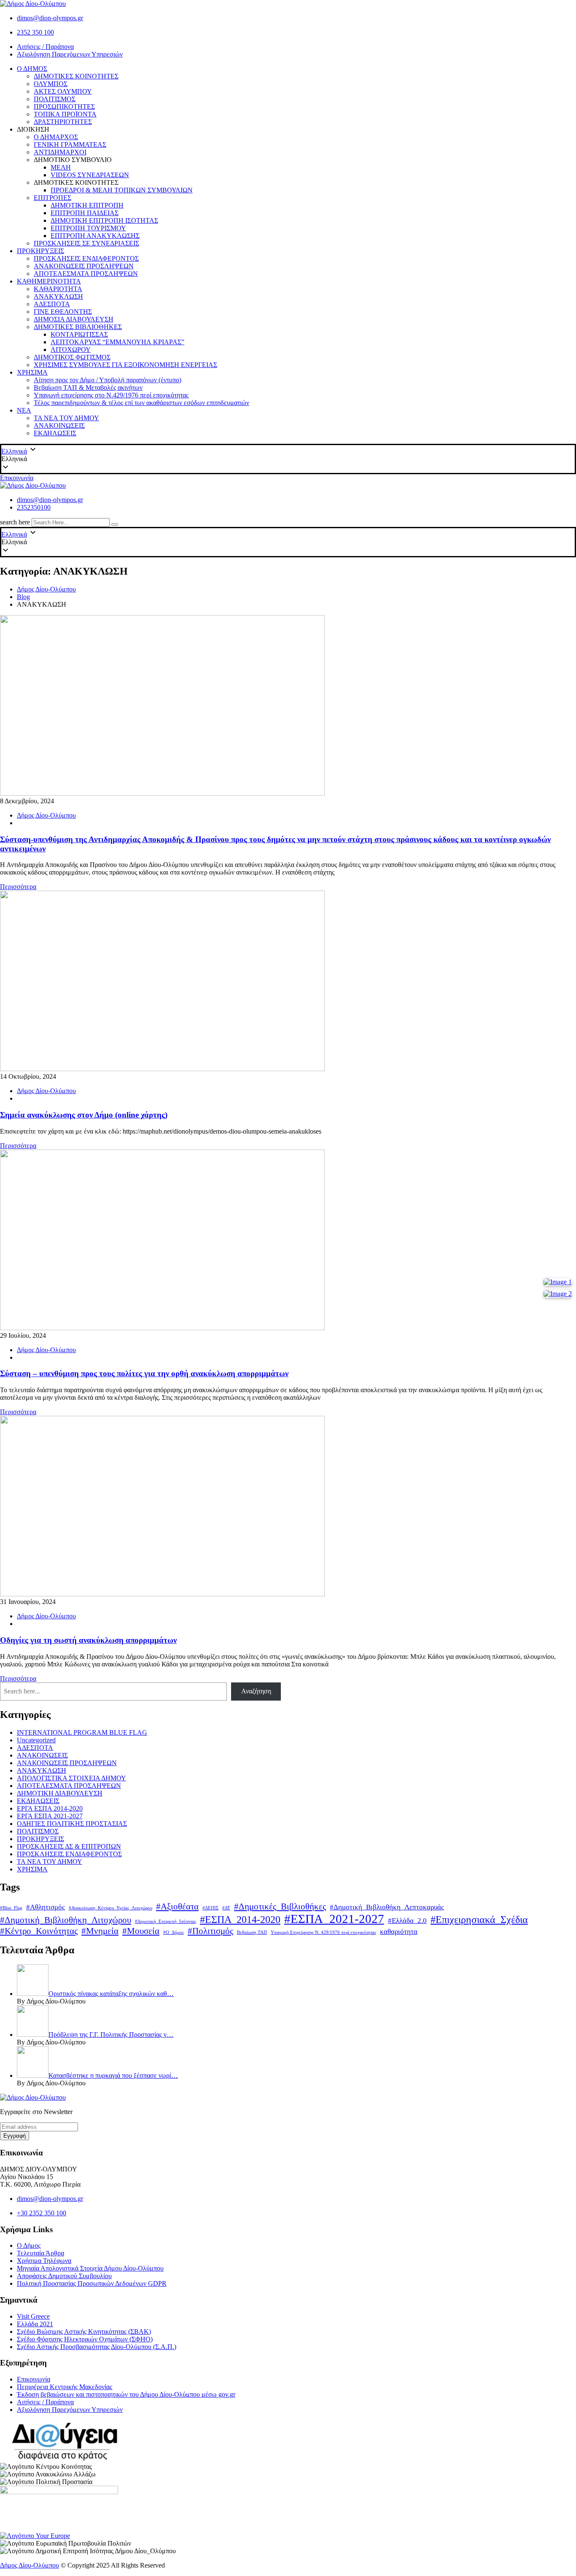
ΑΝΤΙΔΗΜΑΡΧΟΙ (60, 152)
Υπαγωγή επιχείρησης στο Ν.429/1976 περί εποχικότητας (111, 395)
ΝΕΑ (24, 410)
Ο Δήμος (29, 2245)
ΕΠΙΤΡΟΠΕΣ (52, 198)
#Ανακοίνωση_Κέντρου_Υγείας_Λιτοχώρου (110, 1908)
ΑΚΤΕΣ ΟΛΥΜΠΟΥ (63, 91)
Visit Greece (33, 2316)
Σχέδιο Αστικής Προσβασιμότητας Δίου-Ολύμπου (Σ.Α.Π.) (97, 2347)
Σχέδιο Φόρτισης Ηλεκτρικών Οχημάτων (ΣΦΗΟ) (85, 2339)
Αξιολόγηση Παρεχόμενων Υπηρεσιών (70, 54)
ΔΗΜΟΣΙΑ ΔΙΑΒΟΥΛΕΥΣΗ (74, 319)
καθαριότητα (399, 1932)
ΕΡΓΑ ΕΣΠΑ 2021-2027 (50, 1816)
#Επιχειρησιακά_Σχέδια (479, 1919)
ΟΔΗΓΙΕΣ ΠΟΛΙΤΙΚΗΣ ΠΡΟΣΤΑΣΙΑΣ (72, 1824)
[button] (288, 459)
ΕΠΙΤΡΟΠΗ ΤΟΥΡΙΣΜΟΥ (88, 228)
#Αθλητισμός (46, 1907)
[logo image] (33, 485)
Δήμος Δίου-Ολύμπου (46, 815)
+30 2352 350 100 (42, 2213)
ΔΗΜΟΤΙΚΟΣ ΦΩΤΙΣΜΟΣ (72, 357)
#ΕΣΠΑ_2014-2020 (240, 1919)
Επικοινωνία (17, 478)
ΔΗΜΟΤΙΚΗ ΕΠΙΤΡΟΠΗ (87, 205)
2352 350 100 (35, 32)
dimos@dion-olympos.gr (50, 18)
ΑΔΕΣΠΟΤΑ (52, 304)
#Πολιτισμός (210, 1931)
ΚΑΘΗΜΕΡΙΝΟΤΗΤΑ (49, 281)
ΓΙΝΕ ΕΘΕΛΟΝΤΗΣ (63, 312)
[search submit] (115, 524)
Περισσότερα (18, 887)
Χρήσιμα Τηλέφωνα (44, 2261)
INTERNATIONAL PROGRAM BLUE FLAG (82, 1732)
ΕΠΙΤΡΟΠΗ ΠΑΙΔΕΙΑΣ (85, 213)
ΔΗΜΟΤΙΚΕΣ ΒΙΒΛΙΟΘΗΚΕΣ (78, 327)
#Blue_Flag (11, 1908)
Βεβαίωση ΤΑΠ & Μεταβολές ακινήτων (88, 387)
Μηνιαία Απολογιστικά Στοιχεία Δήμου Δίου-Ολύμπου (90, 2268)
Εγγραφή (15, 2136)
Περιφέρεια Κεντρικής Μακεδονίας (65, 2387)
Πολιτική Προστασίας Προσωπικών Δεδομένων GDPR (92, 2283)
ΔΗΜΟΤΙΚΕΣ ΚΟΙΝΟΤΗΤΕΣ (76, 76)
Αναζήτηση (256, 1691)
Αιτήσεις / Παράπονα (45, 47)
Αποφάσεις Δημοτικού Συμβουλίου (64, 2276)
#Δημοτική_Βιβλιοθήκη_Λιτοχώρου (66, 1920)
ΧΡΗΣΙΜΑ (32, 372)
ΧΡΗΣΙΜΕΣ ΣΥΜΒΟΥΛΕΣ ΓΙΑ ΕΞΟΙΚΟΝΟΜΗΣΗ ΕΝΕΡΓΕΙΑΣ (125, 365)
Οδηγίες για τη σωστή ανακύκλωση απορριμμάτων (88, 1640)
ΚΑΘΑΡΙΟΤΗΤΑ (58, 289)
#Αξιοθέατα (177, 1906)
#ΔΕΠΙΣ (210, 1908)
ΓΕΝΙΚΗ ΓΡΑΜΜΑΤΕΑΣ (70, 144)
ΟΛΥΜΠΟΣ (51, 84)
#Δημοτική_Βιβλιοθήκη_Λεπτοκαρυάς (387, 1907)
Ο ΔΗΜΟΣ (32, 69)
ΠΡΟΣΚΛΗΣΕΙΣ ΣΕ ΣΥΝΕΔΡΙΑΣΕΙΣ (86, 243)
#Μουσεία (141, 1931)
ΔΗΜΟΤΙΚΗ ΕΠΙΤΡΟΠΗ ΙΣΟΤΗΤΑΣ (104, 220)
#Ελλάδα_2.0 (407, 1921)
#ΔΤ (226, 1908)
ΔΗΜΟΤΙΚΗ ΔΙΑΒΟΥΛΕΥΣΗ (60, 1793)
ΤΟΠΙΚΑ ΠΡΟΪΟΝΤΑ (65, 114)
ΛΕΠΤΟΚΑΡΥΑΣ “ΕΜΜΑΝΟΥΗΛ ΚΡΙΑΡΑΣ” (117, 342)
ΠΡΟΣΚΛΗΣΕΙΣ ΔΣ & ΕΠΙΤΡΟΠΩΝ (69, 1846)
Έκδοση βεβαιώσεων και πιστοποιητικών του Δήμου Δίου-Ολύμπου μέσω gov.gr (126, 2394)
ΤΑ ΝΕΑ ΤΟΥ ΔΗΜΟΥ (66, 418)
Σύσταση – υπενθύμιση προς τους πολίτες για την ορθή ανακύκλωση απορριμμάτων (144, 1373)
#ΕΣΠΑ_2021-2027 (334, 1919)
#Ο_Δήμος (174, 1932)
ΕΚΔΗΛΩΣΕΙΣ (55, 433)
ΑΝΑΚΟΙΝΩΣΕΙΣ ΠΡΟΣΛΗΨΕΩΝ (84, 266)
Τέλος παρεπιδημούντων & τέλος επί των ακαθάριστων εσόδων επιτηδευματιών (141, 403)
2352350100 (34, 507)
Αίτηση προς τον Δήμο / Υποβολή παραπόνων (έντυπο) (108, 380)
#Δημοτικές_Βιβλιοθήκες (280, 1906)
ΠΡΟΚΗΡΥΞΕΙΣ (40, 251)
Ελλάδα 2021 (35, 2324)
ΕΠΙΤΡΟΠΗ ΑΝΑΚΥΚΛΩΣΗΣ (95, 236)
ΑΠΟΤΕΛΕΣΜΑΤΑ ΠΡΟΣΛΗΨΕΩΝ (86, 274)
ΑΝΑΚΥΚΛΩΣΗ (58, 296)
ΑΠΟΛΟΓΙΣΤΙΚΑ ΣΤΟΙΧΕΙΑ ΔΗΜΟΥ (71, 1778)
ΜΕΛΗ (61, 167)
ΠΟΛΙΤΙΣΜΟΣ (55, 99)
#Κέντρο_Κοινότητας (39, 1931)
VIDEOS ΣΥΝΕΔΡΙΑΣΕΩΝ (90, 175)
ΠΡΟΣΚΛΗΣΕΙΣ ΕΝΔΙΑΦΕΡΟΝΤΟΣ (86, 258)
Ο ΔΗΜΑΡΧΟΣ (56, 137)
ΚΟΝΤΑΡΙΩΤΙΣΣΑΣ (79, 334)
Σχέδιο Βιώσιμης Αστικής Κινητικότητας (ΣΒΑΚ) (84, 2332)
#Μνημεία (100, 1931)
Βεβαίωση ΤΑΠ (252, 1932)
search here (15, 522)
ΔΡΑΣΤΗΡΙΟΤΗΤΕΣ (63, 122)
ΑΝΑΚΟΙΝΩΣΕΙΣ (59, 425)
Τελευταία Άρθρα (40, 2253)
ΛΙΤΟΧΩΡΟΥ (71, 350)
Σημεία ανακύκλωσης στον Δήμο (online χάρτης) (84, 1115)
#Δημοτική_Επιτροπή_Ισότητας (166, 1921)
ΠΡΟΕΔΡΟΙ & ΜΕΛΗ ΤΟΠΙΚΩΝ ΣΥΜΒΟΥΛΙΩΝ (122, 190)
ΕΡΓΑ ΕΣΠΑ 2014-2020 (50, 1808)
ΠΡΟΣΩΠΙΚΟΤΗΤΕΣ (64, 107)
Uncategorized (36, 1740)
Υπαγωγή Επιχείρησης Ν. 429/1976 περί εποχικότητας (323, 1932)
